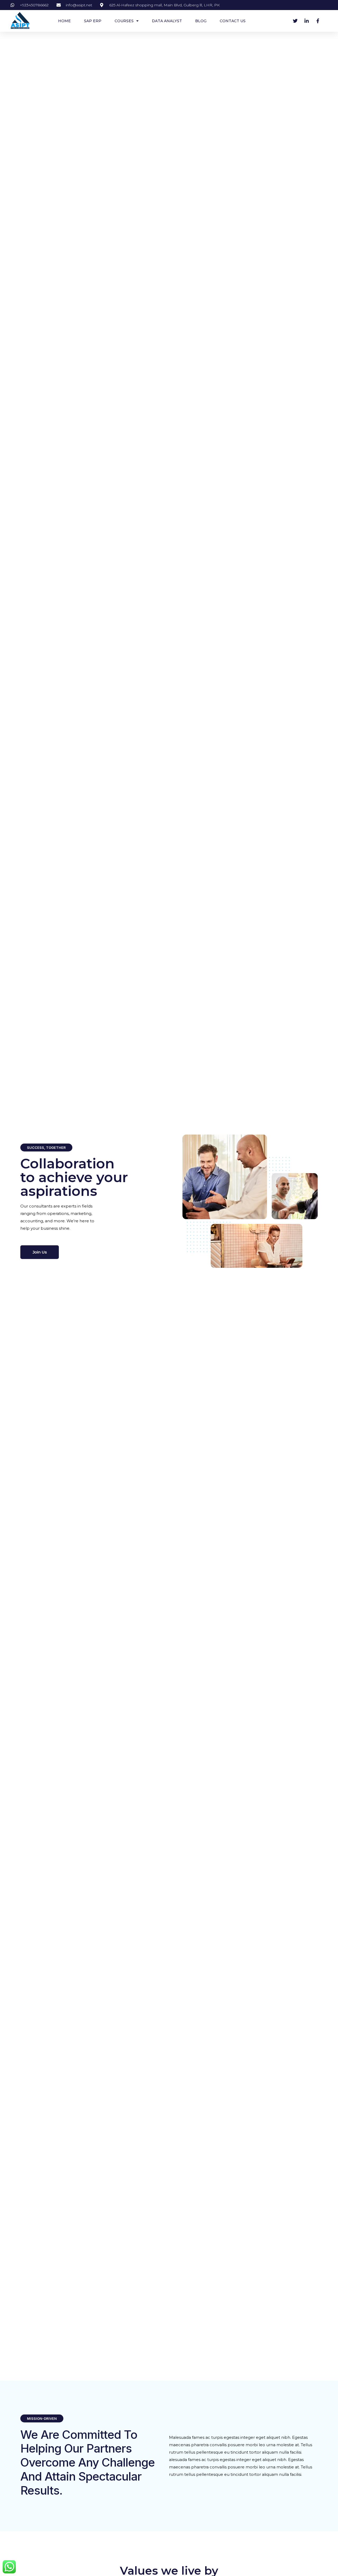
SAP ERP (93, 21)
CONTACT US (233, 21)
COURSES (124, 21)
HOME (64, 21)
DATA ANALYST (167, 21)
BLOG (201, 21)
